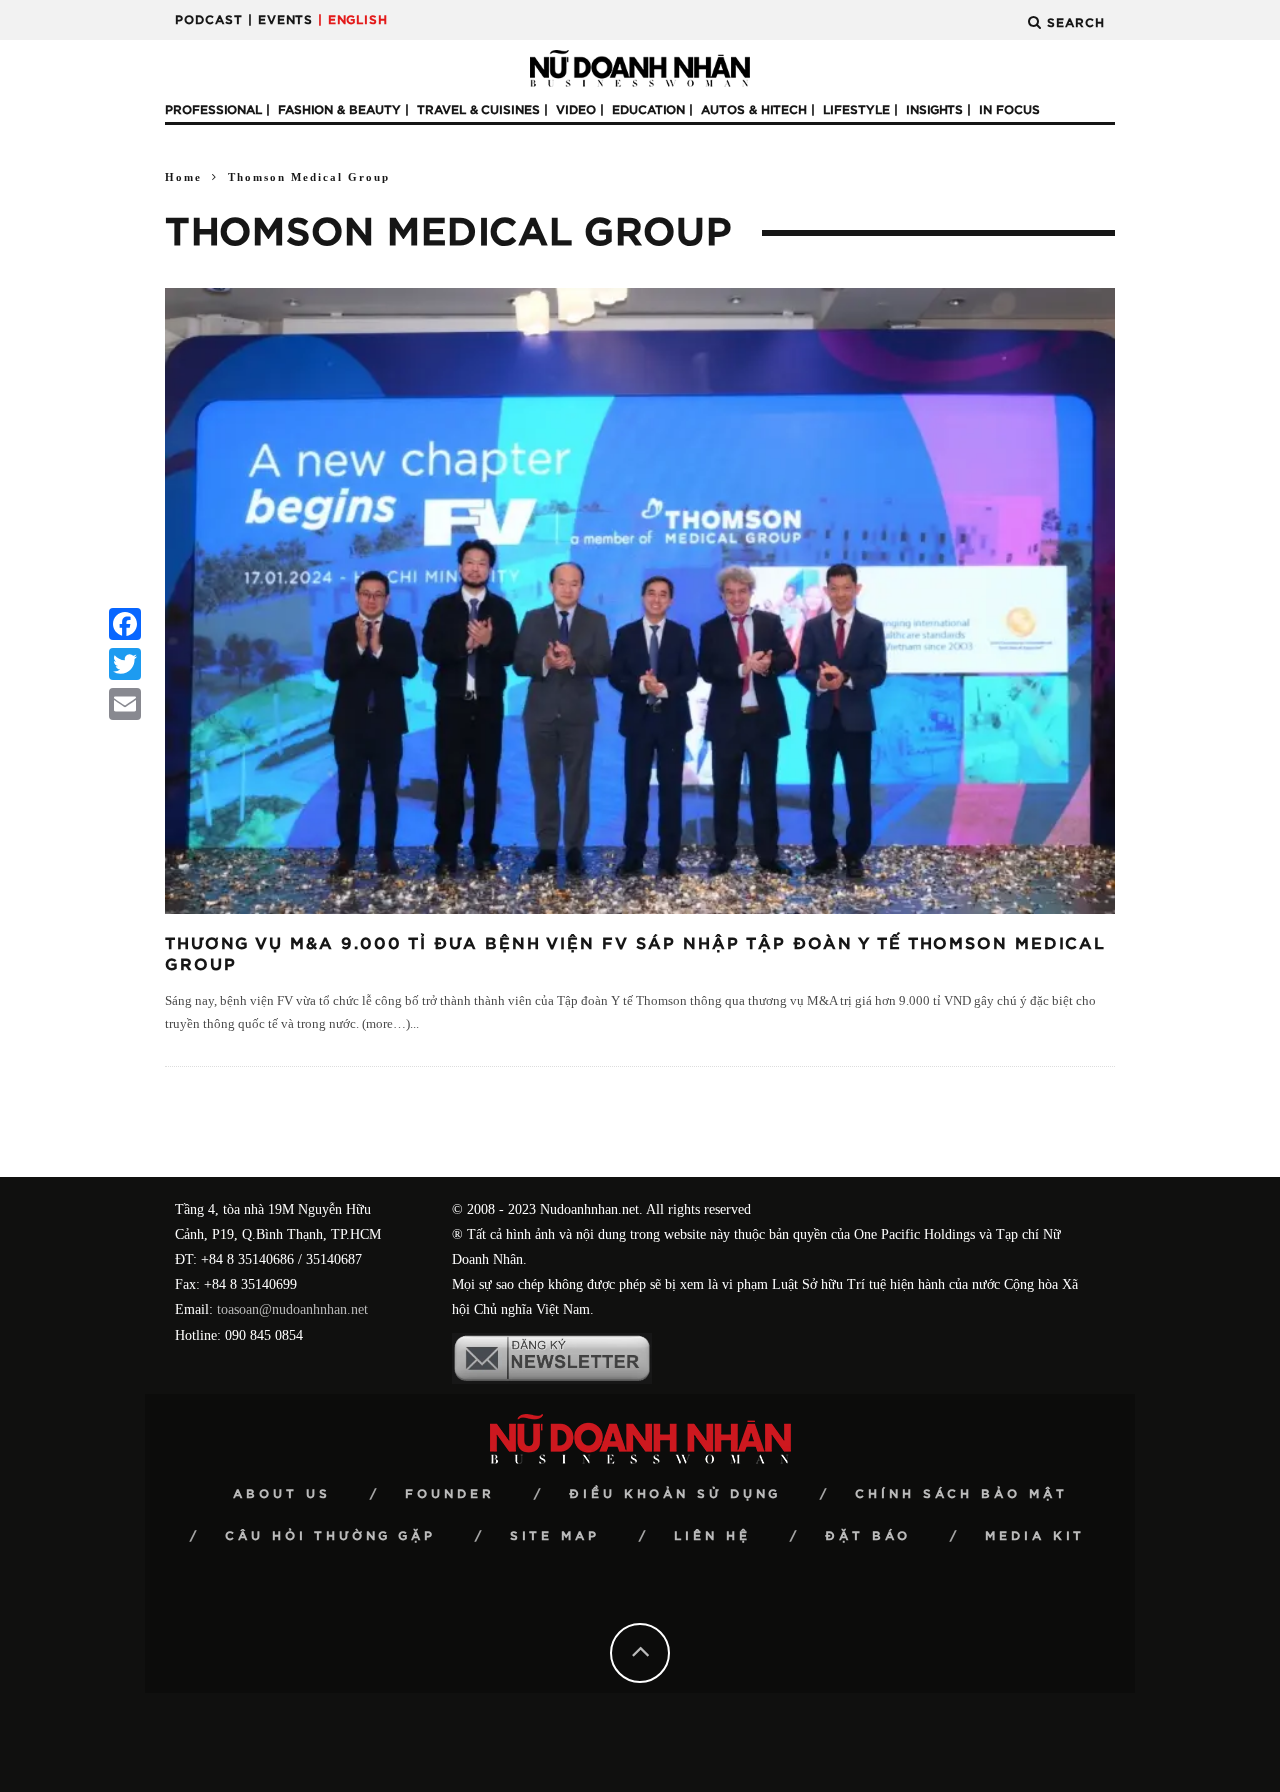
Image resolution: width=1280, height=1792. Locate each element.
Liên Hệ (712, 1536)
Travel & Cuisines (478, 110)
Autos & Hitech (754, 110)
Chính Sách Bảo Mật (961, 1494)
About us (282, 1494)
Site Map (555, 1536)
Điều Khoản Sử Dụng (675, 1494)
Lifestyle (856, 110)
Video (576, 110)
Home (183, 177)
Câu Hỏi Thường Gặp (330, 1536)
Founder (450, 1494)
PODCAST (209, 20)
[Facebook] (125, 624)
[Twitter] (125, 664)
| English (353, 20)
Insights (934, 110)
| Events (280, 20)
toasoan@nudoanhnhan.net (292, 1309)
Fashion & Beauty (339, 110)
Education (648, 110)
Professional (213, 110)
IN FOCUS (1009, 110)
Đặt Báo (868, 1536)
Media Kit (1035, 1536)
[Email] (125, 704)
